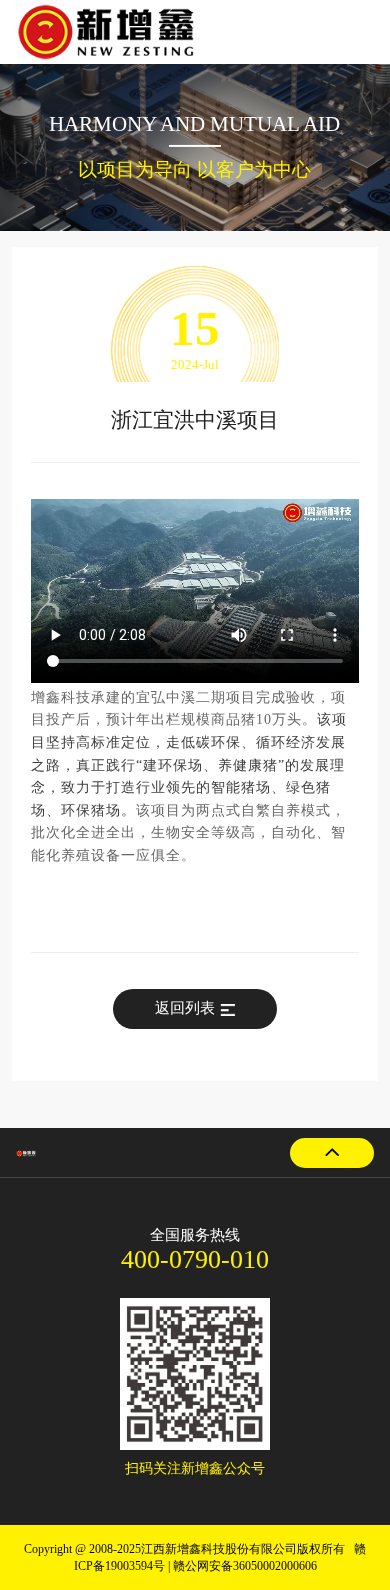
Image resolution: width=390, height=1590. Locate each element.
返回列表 (185, 1008)
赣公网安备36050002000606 (245, 1566)
